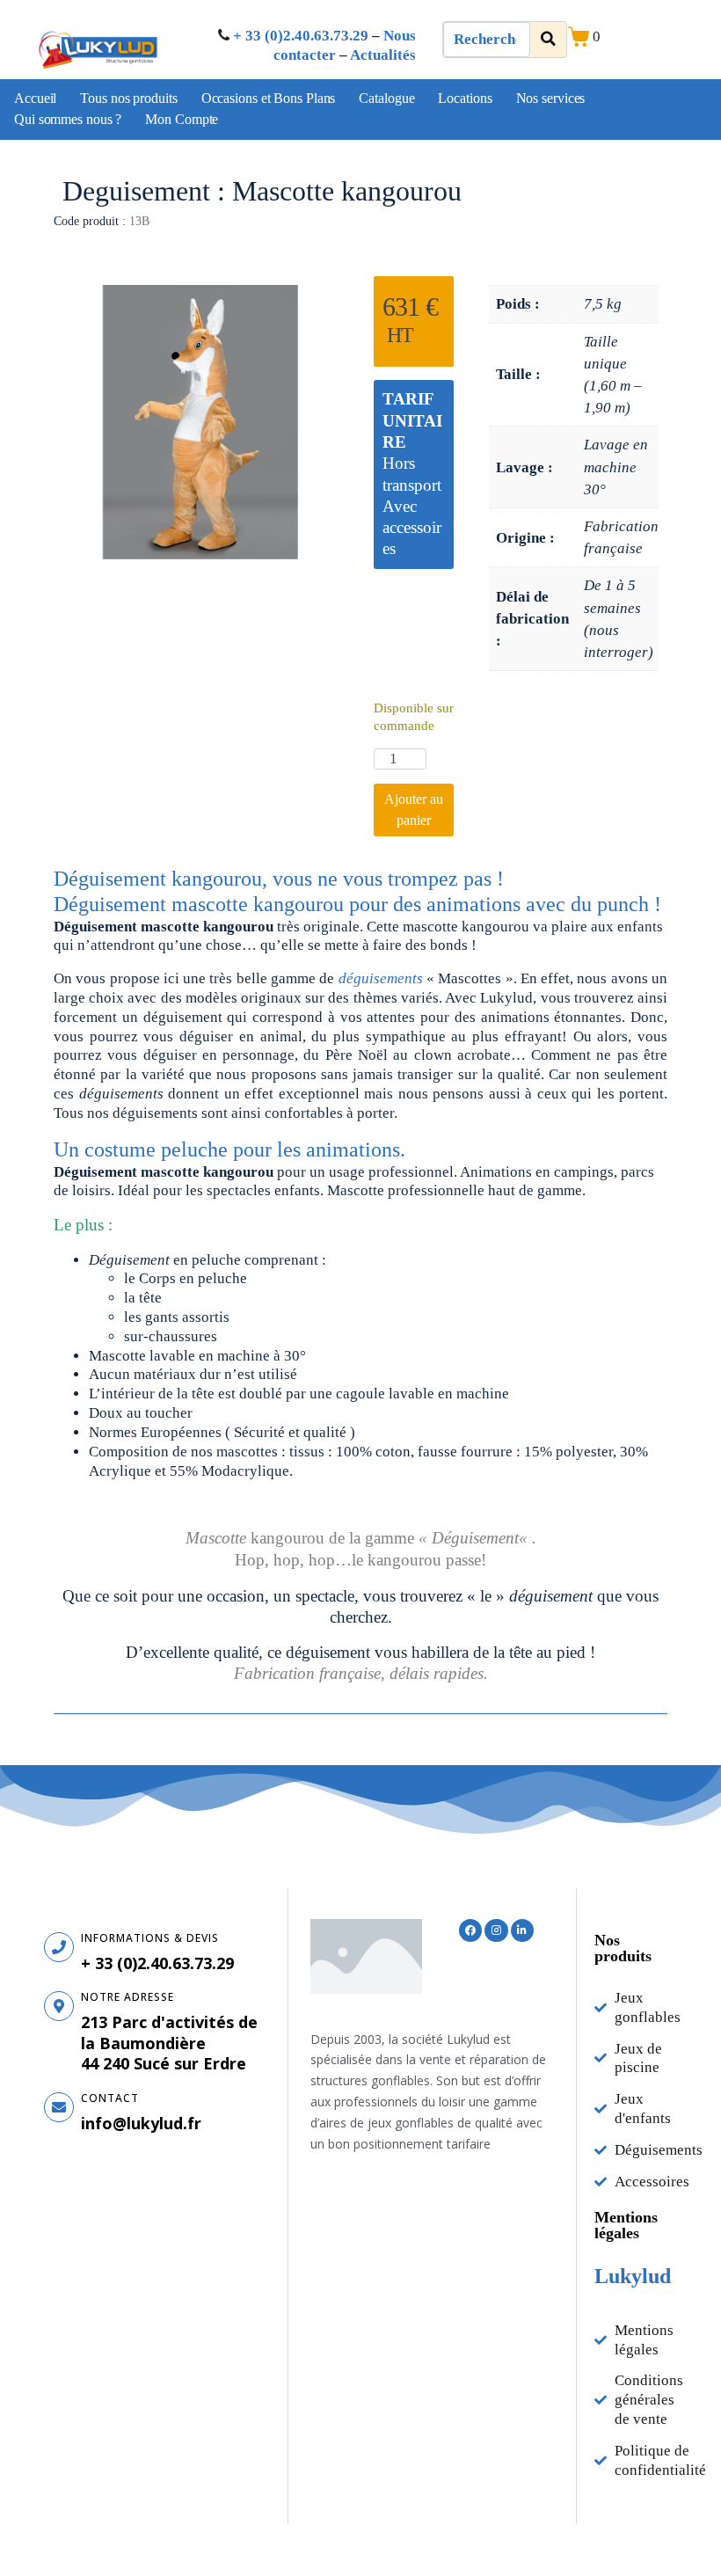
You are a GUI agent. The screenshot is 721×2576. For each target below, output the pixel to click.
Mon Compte (182, 119)
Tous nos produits (128, 98)
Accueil (35, 98)
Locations (465, 98)
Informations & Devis (150, 1938)
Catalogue (386, 98)
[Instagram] (496, 1930)
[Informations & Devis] (59, 1947)
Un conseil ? (414, 640)
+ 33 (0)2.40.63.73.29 (301, 36)
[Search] (548, 40)
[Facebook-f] (470, 1930)
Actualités (383, 55)
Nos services (551, 98)
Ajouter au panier (414, 810)
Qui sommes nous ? (68, 119)
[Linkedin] (522, 1930)
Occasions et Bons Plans (269, 98)
